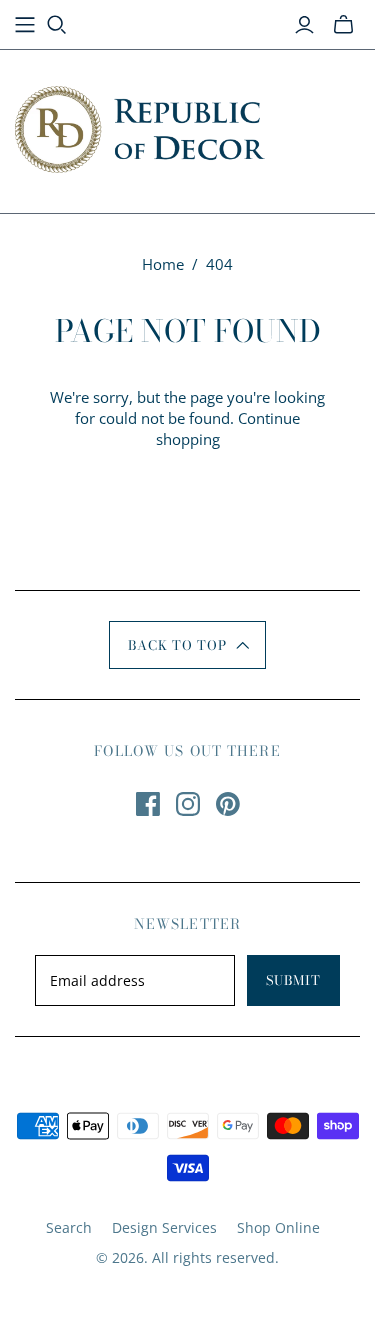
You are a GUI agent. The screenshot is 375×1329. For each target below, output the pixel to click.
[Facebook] (148, 804)
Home (163, 264)
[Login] (304, 25)
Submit (293, 980)
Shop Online (278, 1227)
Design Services (164, 1227)
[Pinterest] (228, 804)
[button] (187, 645)
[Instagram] (188, 804)
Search (69, 1227)
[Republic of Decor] (140, 126)
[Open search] (57, 25)
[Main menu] (25, 25)
